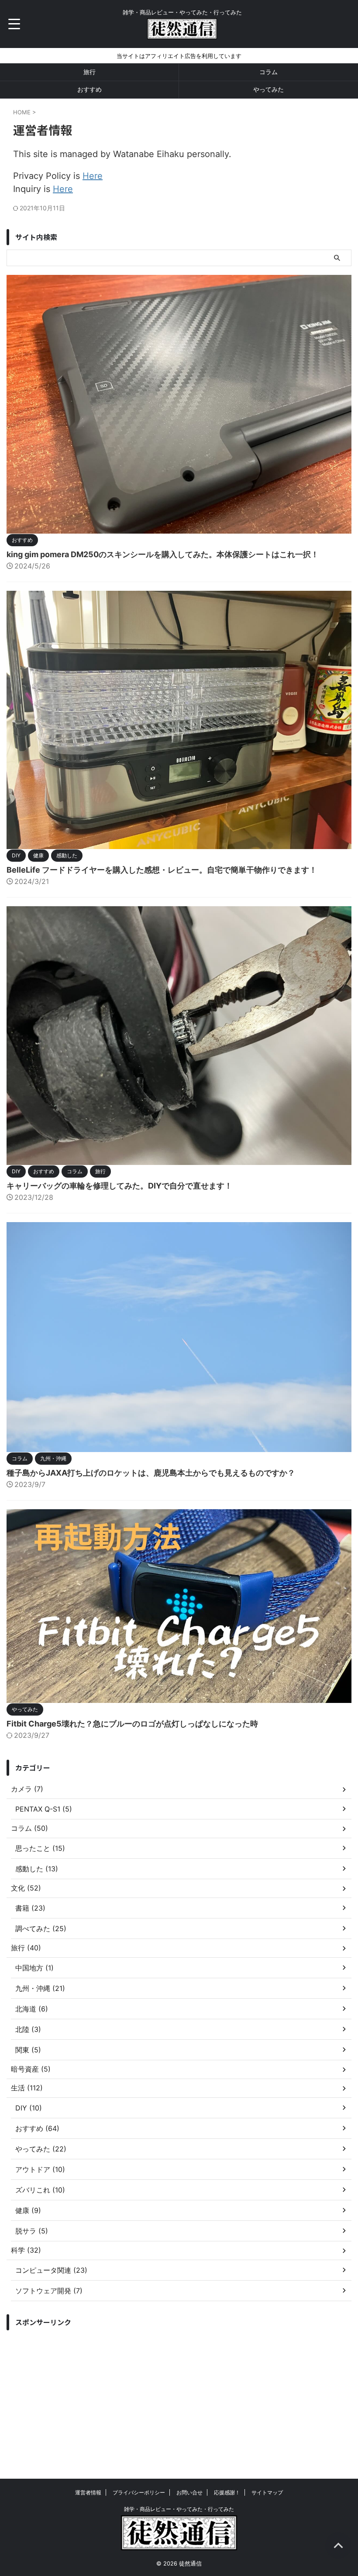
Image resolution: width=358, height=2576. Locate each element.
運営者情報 (88, 2492)
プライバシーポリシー (139, 2492)
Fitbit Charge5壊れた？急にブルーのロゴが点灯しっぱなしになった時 (132, 1724)
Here (93, 176)
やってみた (268, 89)
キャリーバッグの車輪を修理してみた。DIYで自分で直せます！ (119, 1186)
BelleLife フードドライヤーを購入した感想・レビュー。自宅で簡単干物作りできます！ (162, 870)
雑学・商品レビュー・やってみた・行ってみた (179, 2509)
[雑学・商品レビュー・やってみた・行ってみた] (182, 33)
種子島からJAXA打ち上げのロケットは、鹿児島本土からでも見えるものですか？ (151, 1473)
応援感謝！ (227, 2492)
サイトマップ (267, 2492)
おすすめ (89, 89)
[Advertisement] (179, 2396)
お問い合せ (189, 2492)
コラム (268, 72)
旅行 (89, 72)
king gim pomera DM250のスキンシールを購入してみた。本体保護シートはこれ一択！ (163, 554)
